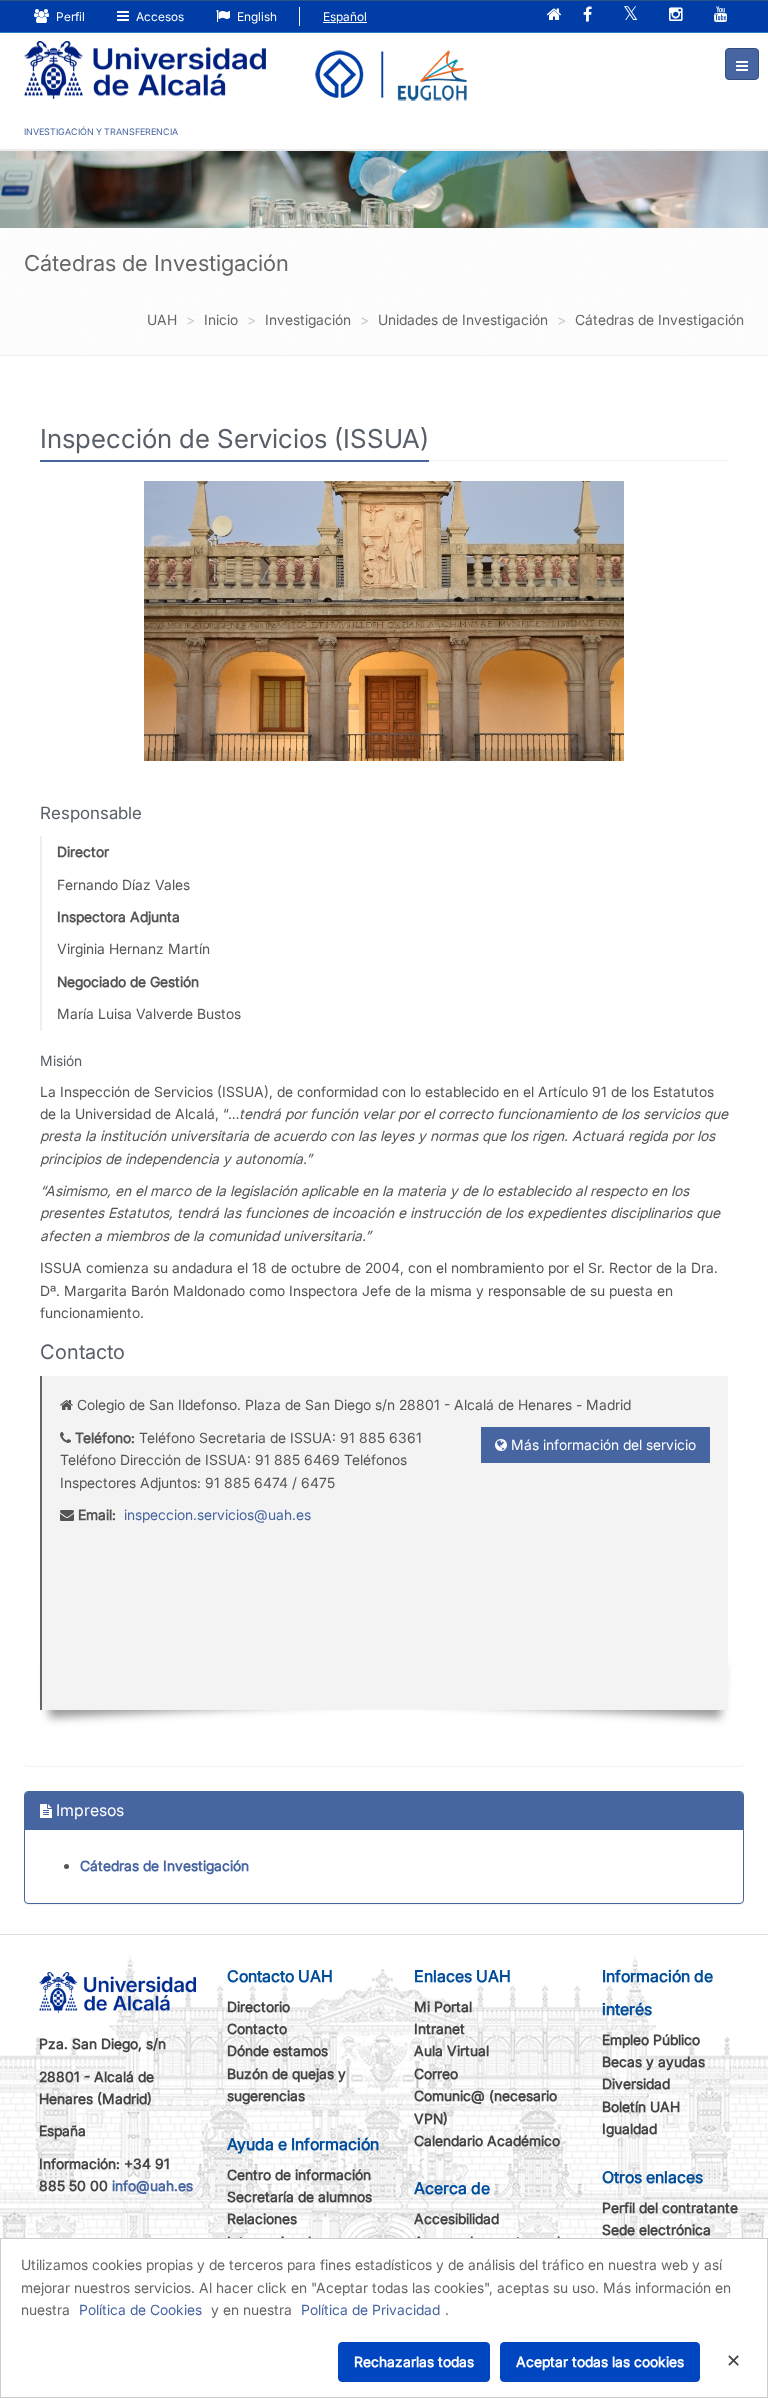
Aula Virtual (451, 2050)
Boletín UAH (641, 2106)
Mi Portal (443, 2006)
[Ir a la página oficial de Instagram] (676, 15)
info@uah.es (152, 2185)
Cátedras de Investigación (164, 1865)
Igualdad (629, 2128)
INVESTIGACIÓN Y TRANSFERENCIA (101, 131)
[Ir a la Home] (145, 56)
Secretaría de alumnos (299, 2196)
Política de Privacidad (370, 2309)
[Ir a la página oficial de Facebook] (587, 15)
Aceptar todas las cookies (600, 2361)
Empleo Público (651, 2039)
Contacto (257, 2028)
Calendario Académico (487, 2140)
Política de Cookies (140, 2309)
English (255, 16)
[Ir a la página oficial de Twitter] (630, 15)
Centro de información (299, 2174)
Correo (436, 2073)
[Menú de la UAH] (742, 64)
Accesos (158, 16)
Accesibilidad (456, 2218)
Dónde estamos (277, 2050)
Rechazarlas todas (414, 2361)
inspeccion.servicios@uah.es (217, 1514)
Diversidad (636, 2083)
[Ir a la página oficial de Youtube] (721, 15)
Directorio (258, 2006)
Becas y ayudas (653, 2061)
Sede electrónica (656, 2229)
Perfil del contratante (670, 2207)
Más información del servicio (601, 1444)
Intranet (439, 2028)
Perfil (69, 16)
